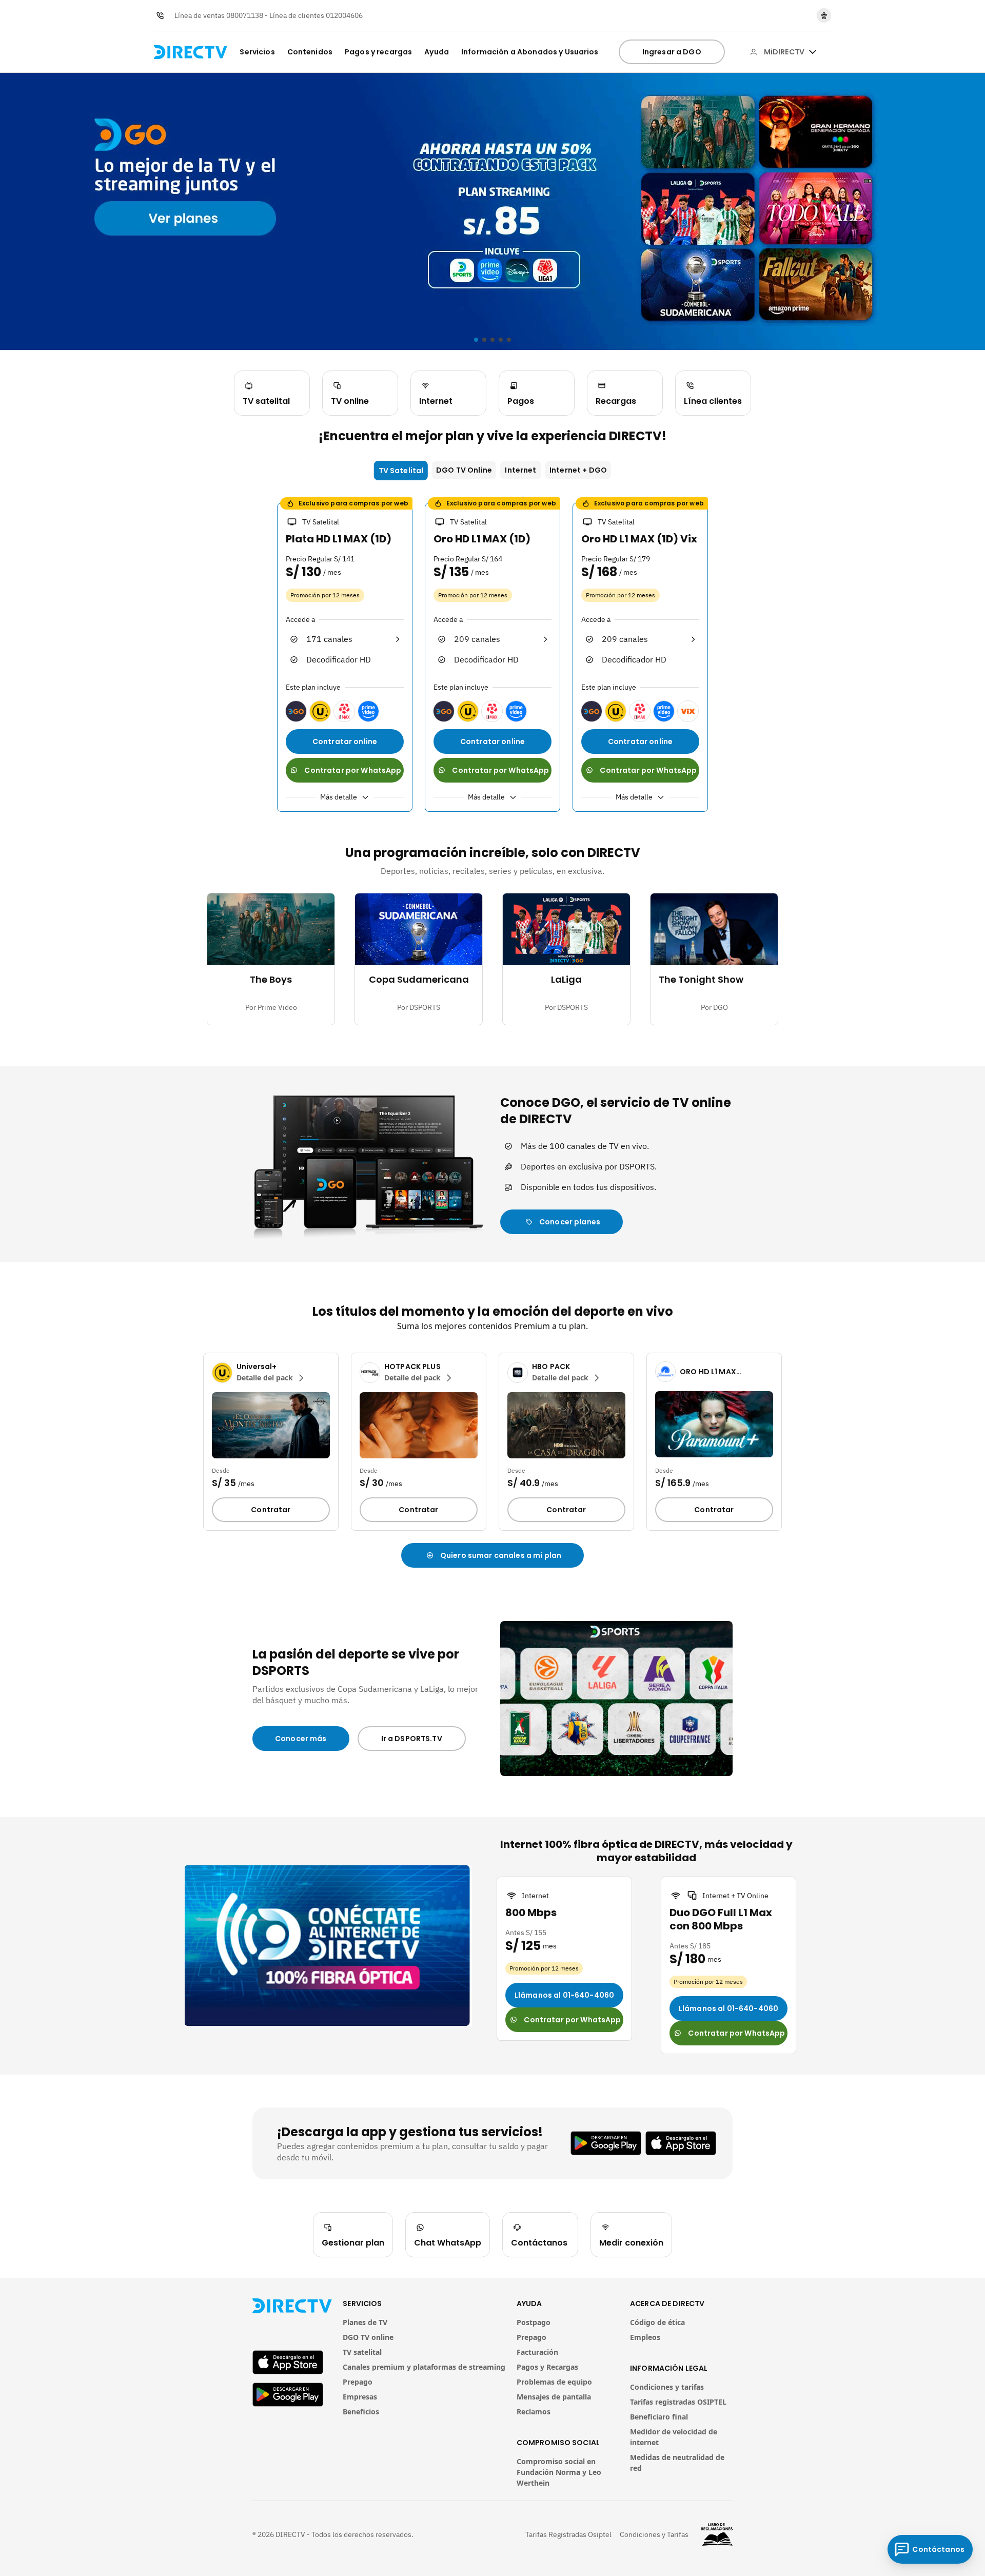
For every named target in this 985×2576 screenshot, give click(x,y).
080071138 (245, 15)
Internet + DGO (578, 470)
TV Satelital (401, 471)
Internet (520, 470)
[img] (813, 52)
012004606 (344, 15)
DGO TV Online (464, 470)
